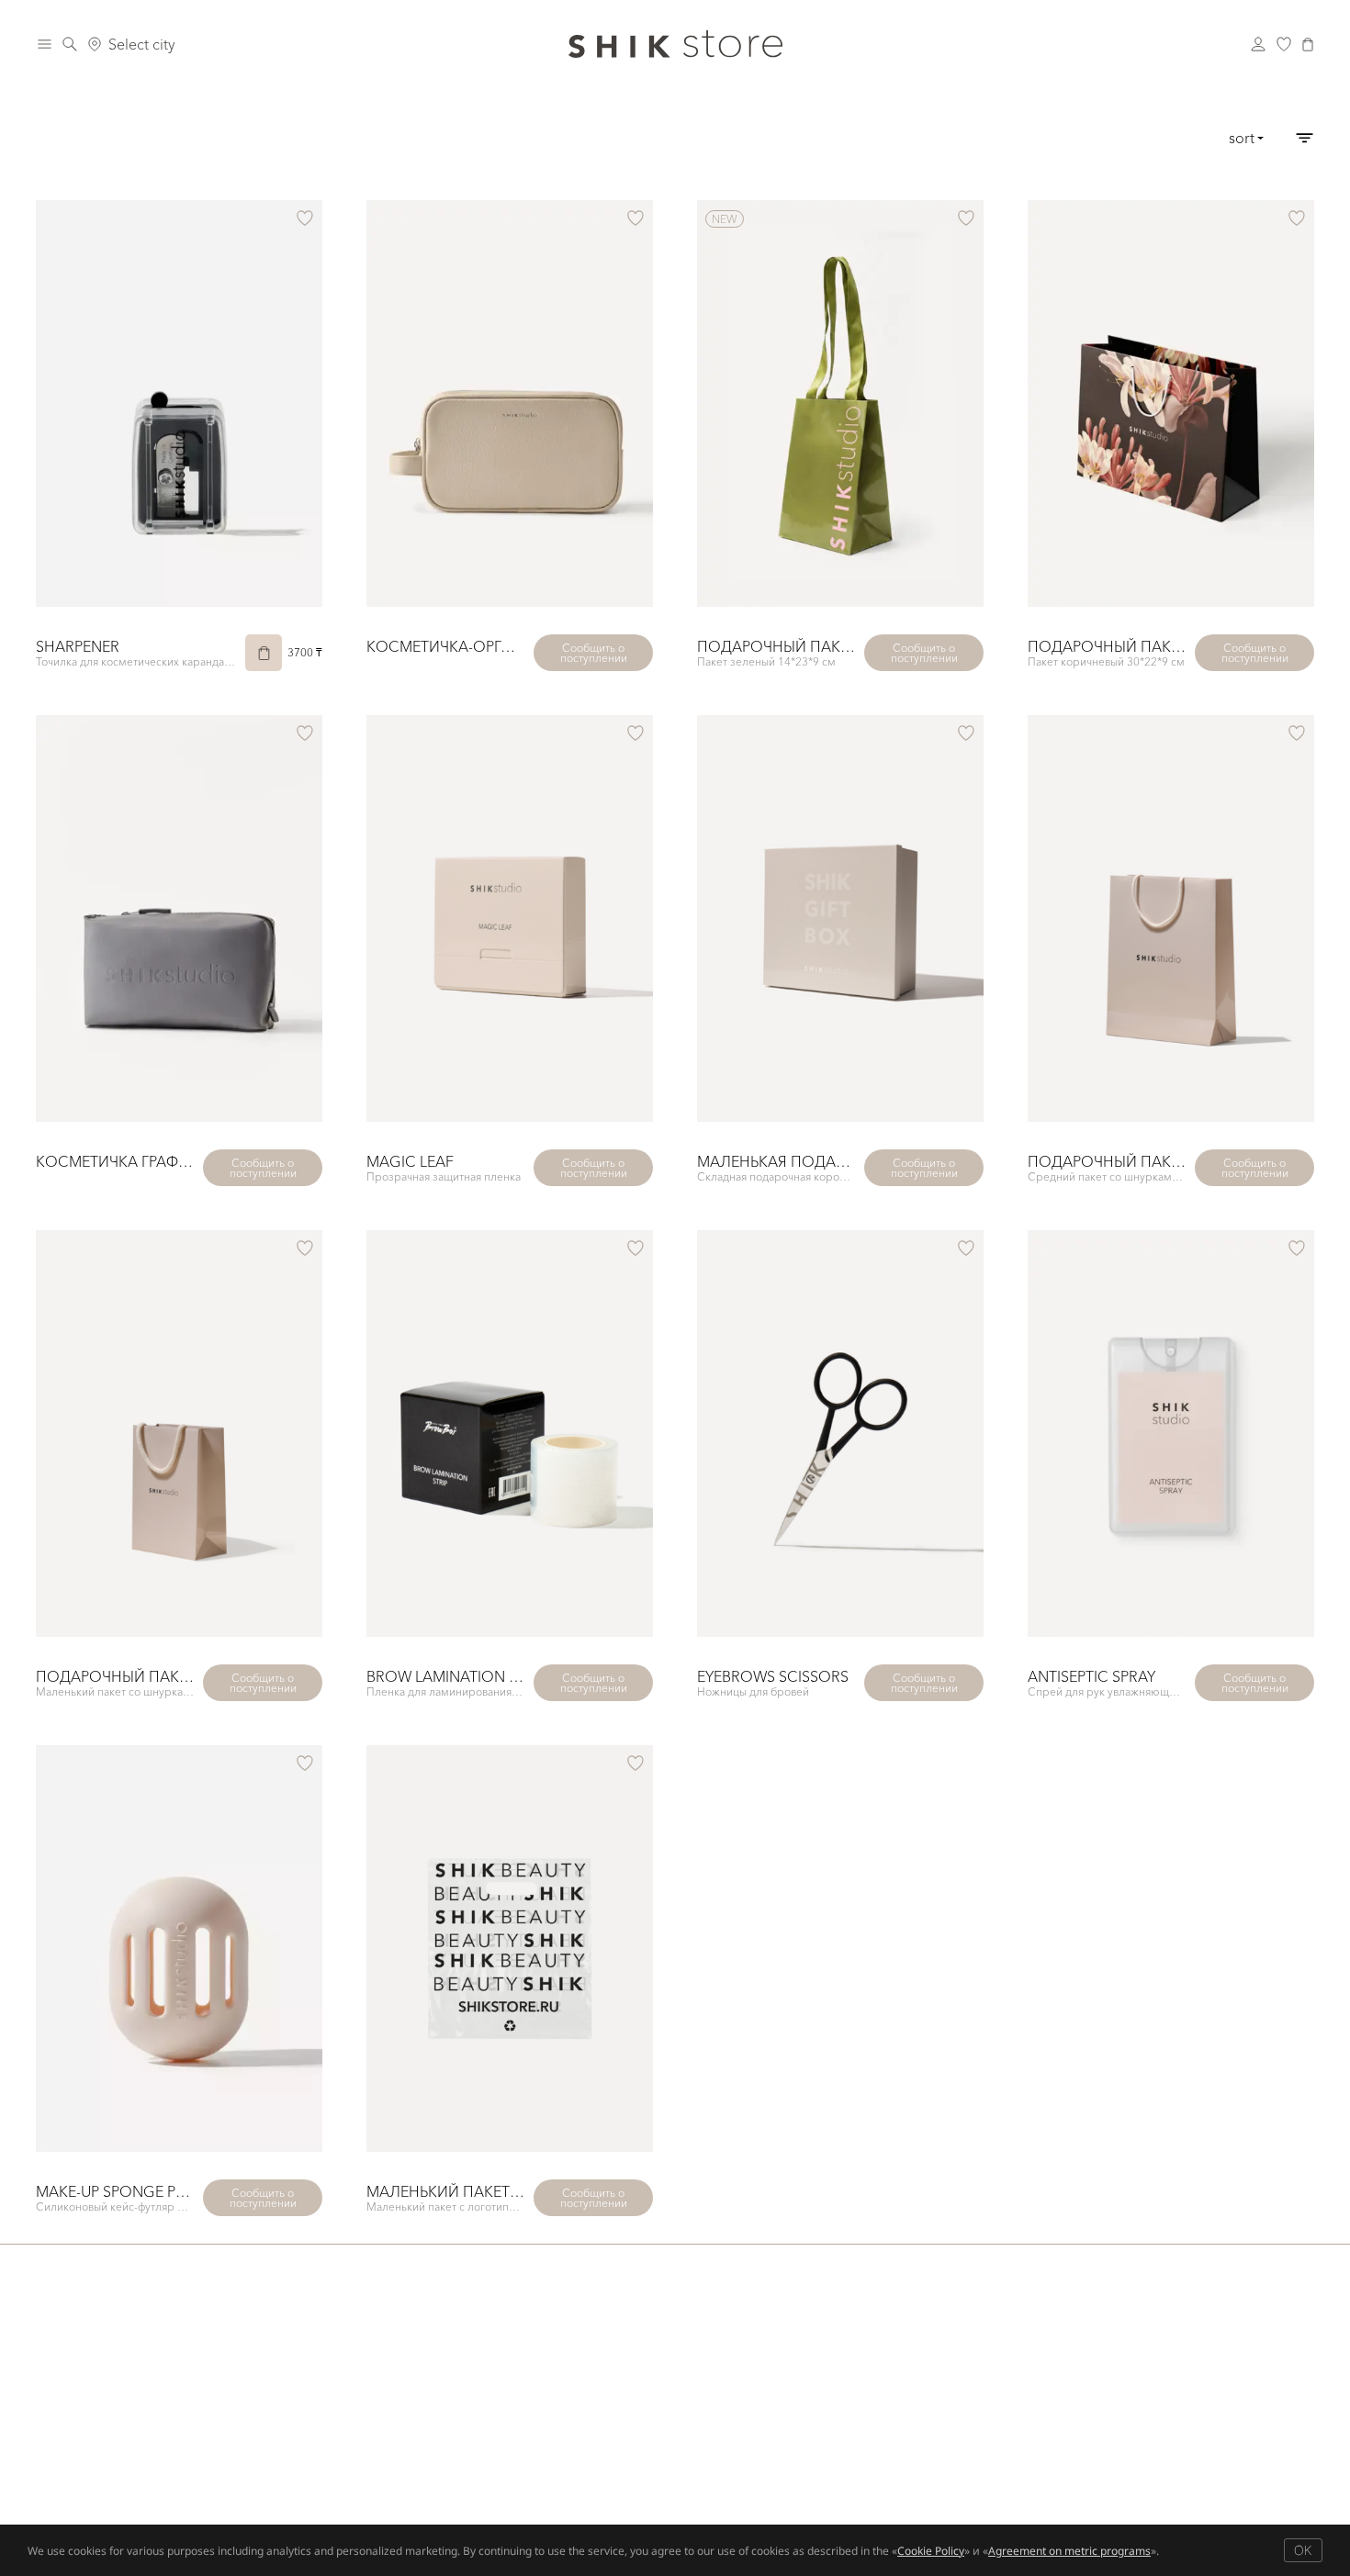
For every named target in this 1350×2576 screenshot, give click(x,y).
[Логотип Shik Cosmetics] (675, 44)
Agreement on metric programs (1069, 2551)
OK (1303, 2550)
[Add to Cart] (264, 653)
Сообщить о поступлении (594, 653)
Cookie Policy (931, 2551)
